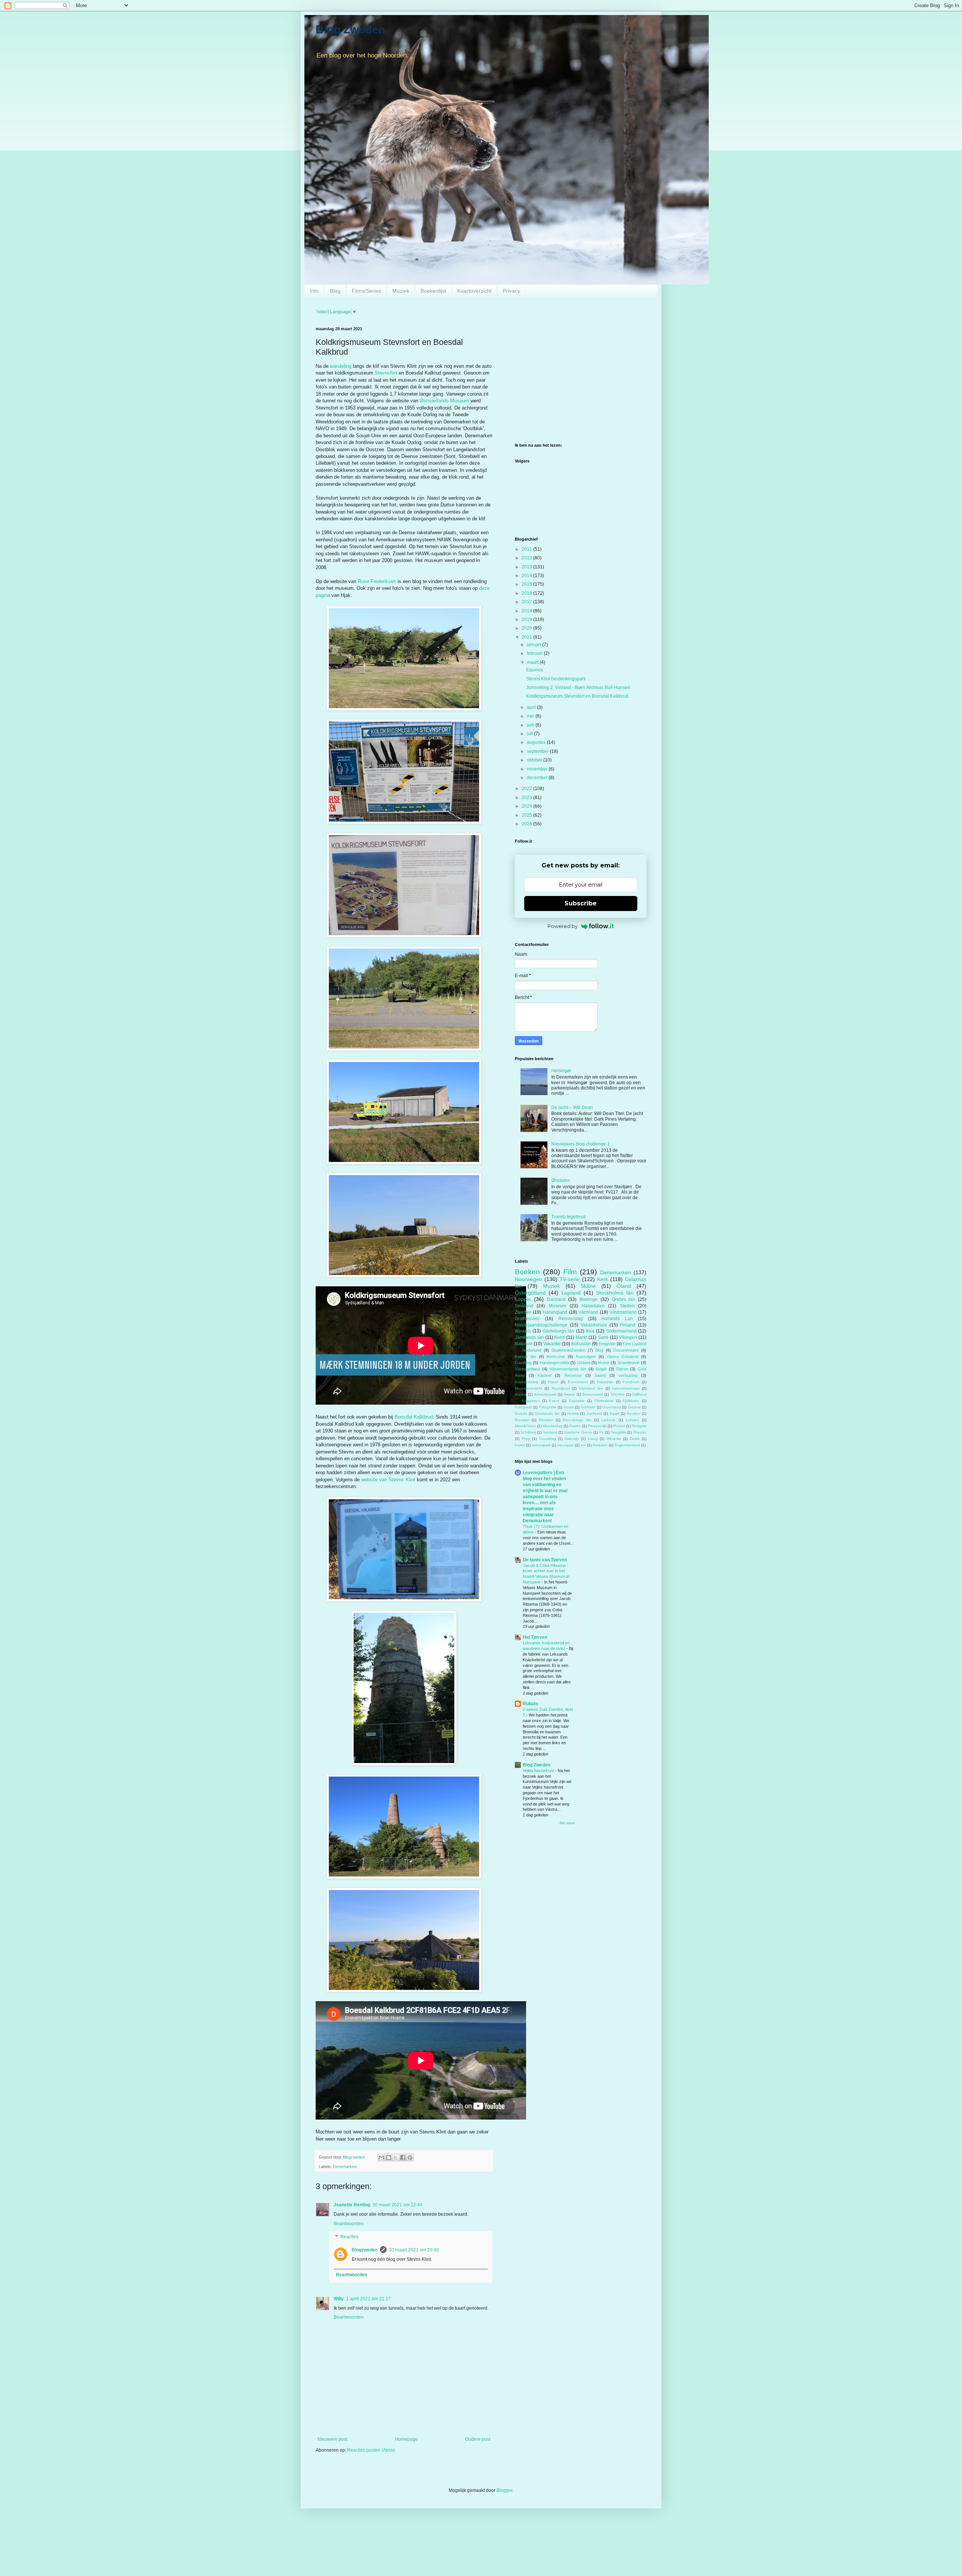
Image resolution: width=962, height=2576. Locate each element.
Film (570, 1272)
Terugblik (618, 1432)
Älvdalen (600, 1445)
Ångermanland (627, 1445)
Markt (581, 1337)
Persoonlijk (597, 1426)
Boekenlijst (433, 291)
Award (569, 1394)
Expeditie (605, 1382)
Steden (627, 1306)
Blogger (504, 2490)
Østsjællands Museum (444, 401)
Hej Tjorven (535, 1637)
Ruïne (604, 1363)
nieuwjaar (566, 1445)
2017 (527, 602)
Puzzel (619, 1426)
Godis (569, 1407)
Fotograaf (523, 1407)
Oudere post (478, 2439)
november (538, 769)
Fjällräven (631, 1401)
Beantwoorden (349, 2224)
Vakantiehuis (594, 1325)
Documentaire (626, 1350)
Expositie (577, 1401)
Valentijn (572, 1439)
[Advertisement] (581, 379)
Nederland (532, 1350)
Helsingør (561, 1071)
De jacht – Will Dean (572, 1107)
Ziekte (635, 1439)
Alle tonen (567, 1823)
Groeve (634, 1407)
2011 (527, 549)
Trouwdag (548, 1439)
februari (535, 653)
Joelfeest (594, 1413)
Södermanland (621, 1331)
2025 (527, 815)
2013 (527, 567)
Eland (553, 1382)
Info (314, 291)
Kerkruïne (556, 1357)
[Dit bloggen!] (389, 2157)
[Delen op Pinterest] (410, 2157)
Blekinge (588, 1299)
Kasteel (545, 1375)
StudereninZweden (568, 1350)
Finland (628, 1325)
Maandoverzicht (529, 1388)
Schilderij (528, 1432)
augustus (537, 742)
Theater (640, 1432)
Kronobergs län (577, 1420)
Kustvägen (586, 1357)
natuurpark (541, 1445)
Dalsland (556, 1299)
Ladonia (608, 1420)
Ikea (590, 1331)
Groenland (612, 1407)
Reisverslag (571, 1319)
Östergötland (530, 1293)
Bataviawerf (593, 1394)
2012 (527, 558)
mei (531, 716)
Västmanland (623, 1312)
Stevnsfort (386, 373)
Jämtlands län (529, 1337)
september (538, 751)
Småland (524, 1306)
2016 (527, 593)
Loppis (523, 1299)
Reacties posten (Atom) (371, 2450)
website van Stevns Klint (388, 1480)
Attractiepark (545, 1394)
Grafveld (588, 1407)
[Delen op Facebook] (403, 2157)
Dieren (622, 1369)
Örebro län (624, 1299)
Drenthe (618, 1394)
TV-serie (569, 1279)
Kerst (560, 1337)
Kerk (603, 1279)
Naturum (524, 1344)
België (601, 1369)
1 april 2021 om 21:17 (368, 2299)
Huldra (573, 1413)
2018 (527, 611)
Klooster (522, 1420)
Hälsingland (555, 1312)
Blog (335, 291)
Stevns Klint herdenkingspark (556, 679)
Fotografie (548, 1407)
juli (530, 734)
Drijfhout (639, 1394)
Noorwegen (529, 1279)
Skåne (588, 1286)
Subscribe (581, 903)
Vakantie (552, 1344)
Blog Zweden (350, 29)
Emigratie (607, 1344)
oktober (535, 760)
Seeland (550, 1432)
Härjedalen (593, 1306)
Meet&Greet (525, 1426)
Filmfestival (604, 1401)
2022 (527, 789)
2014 (527, 576)
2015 (527, 584)
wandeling (341, 366)
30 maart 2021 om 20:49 (414, 2250)
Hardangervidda (554, 1363)
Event (554, 1401)
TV (601, 1432)
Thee (526, 1439)
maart (533, 662)
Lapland (571, 1293)
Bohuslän (581, 1344)
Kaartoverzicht (474, 291)
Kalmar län (525, 1357)
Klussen (546, 1420)
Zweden (523, 1312)
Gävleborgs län (558, 1331)
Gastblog (523, 1363)
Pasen (575, 1426)
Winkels (523, 1331)
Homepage (406, 2439)
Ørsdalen (561, 1180)
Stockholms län (615, 1293)
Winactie (614, 1439)
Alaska (521, 1394)
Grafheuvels (527, 1319)
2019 (527, 619)
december (538, 778)
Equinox (535, 670)
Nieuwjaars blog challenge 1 (581, 1144)
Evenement (578, 1382)
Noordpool (561, 1388)
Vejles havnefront (539, 1771)
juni (531, 725)
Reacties (349, 2237)
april (532, 707)
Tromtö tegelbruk (569, 1217)
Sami (603, 1337)
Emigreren (531, 1401)
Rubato (530, 1704)
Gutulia (521, 1413)
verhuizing (628, 1375)
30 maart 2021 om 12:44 (397, 2205)
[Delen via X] (396, 2157)
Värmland (588, 1312)
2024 (527, 806)
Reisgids (639, 1426)
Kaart (615, 1413)
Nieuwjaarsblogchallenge (541, 1325)
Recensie (573, 1375)
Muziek (401, 291)
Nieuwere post (332, 2439)
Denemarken (345, 2167)
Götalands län (547, 1413)
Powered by (563, 926)
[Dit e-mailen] (381, 2157)
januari (535, 645)
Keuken (634, 1413)
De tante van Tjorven (545, 1560)
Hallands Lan (617, 1319)
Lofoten (632, 1420)
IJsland (584, 1363)
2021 (527, 637)
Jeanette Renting (352, 2205)
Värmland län (591, 1388)
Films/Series (366, 291)
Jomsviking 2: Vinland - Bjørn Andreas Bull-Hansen (578, 687)
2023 (527, 798)
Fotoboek (631, 1382)
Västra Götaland (622, 1357)
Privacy (511, 291)
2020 (527, 628)
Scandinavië (628, 1363)
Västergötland (527, 1369)
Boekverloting (527, 1382)
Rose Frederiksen (377, 581)
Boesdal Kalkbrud (414, 1417)
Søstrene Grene (578, 1432)
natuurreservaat (626, 1388)
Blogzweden (365, 2250)
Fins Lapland (635, 1344)
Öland (624, 1286)
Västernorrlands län (568, 1369)
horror (520, 1445)
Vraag (593, 1439)
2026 (527, 824)
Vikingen (628, 1337)
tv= (583, 1445)
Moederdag (553, 1426)
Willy (339, 2299)
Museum (557, 1306)
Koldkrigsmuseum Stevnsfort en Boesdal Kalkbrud (577, 696)
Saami (600, 1375)
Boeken (527, 1272)
